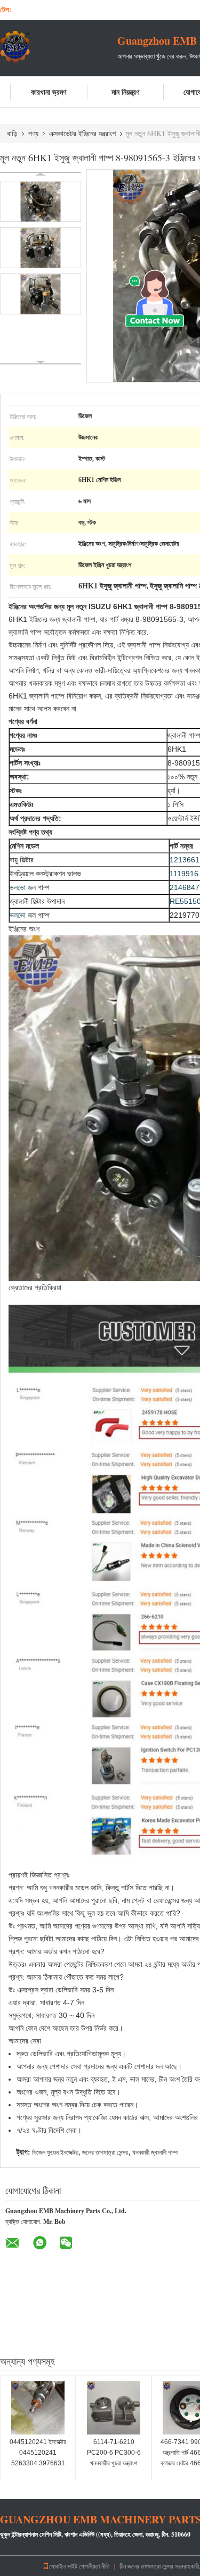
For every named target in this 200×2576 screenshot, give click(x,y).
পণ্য (33, 133)
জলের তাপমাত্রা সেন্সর (105, 2153)
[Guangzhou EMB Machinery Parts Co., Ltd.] (59, 47)
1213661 (185, 860)
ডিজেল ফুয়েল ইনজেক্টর (55, 2153)
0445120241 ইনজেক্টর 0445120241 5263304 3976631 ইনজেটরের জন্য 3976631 (38, 2458)
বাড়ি (12, 133)
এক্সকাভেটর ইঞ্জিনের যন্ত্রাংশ (82, 133)
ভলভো (18, 887)
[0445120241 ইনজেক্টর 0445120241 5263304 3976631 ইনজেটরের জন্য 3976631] (38, 2408)
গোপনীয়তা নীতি (94, 2566)
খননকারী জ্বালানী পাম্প (155, 2153)
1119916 (184, 874)
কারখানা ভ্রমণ (49, 92)
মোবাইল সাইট (63, 2566)
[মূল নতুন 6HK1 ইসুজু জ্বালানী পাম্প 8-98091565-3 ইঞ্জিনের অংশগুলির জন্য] (41, 201)
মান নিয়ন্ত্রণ (125, 92)
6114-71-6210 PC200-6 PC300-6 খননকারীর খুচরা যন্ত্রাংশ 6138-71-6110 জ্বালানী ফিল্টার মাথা (114, 2463)
